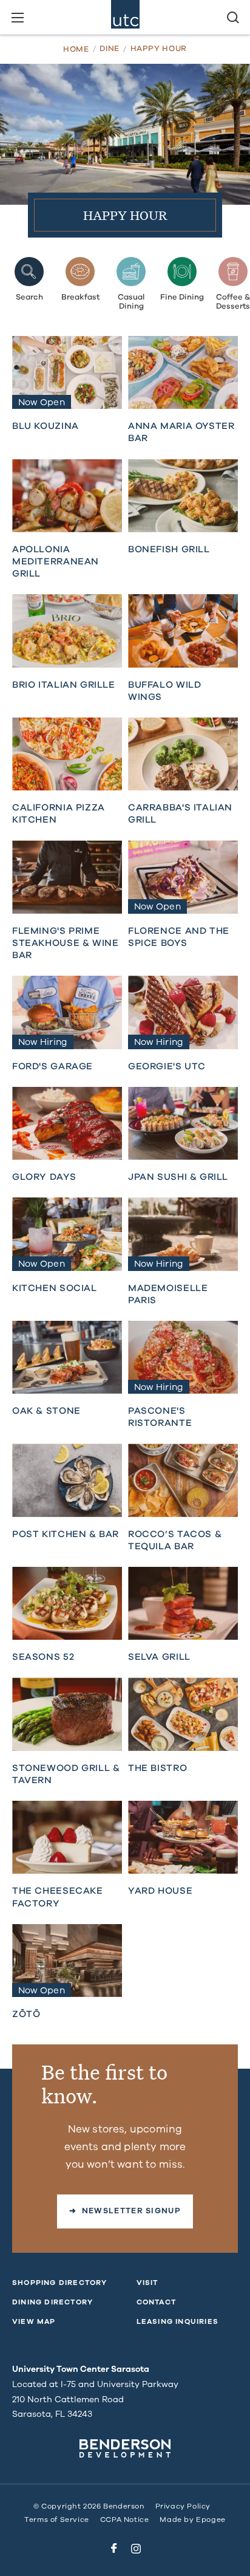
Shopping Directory (60, 2283)
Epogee (211, 2519)
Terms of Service (57, 2519)
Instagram (136, 2549)
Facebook (114, 2549)
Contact (156, 2302)
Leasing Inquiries (177, 2321)
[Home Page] (125, 17)
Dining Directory (52, 2302)
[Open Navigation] (17, 17)
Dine (110, 49)
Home (76, 50)
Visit (147, 2283)
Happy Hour (159, 49)
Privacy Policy (183, 2506)
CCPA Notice (125, 2519)
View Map (34, 2321)
